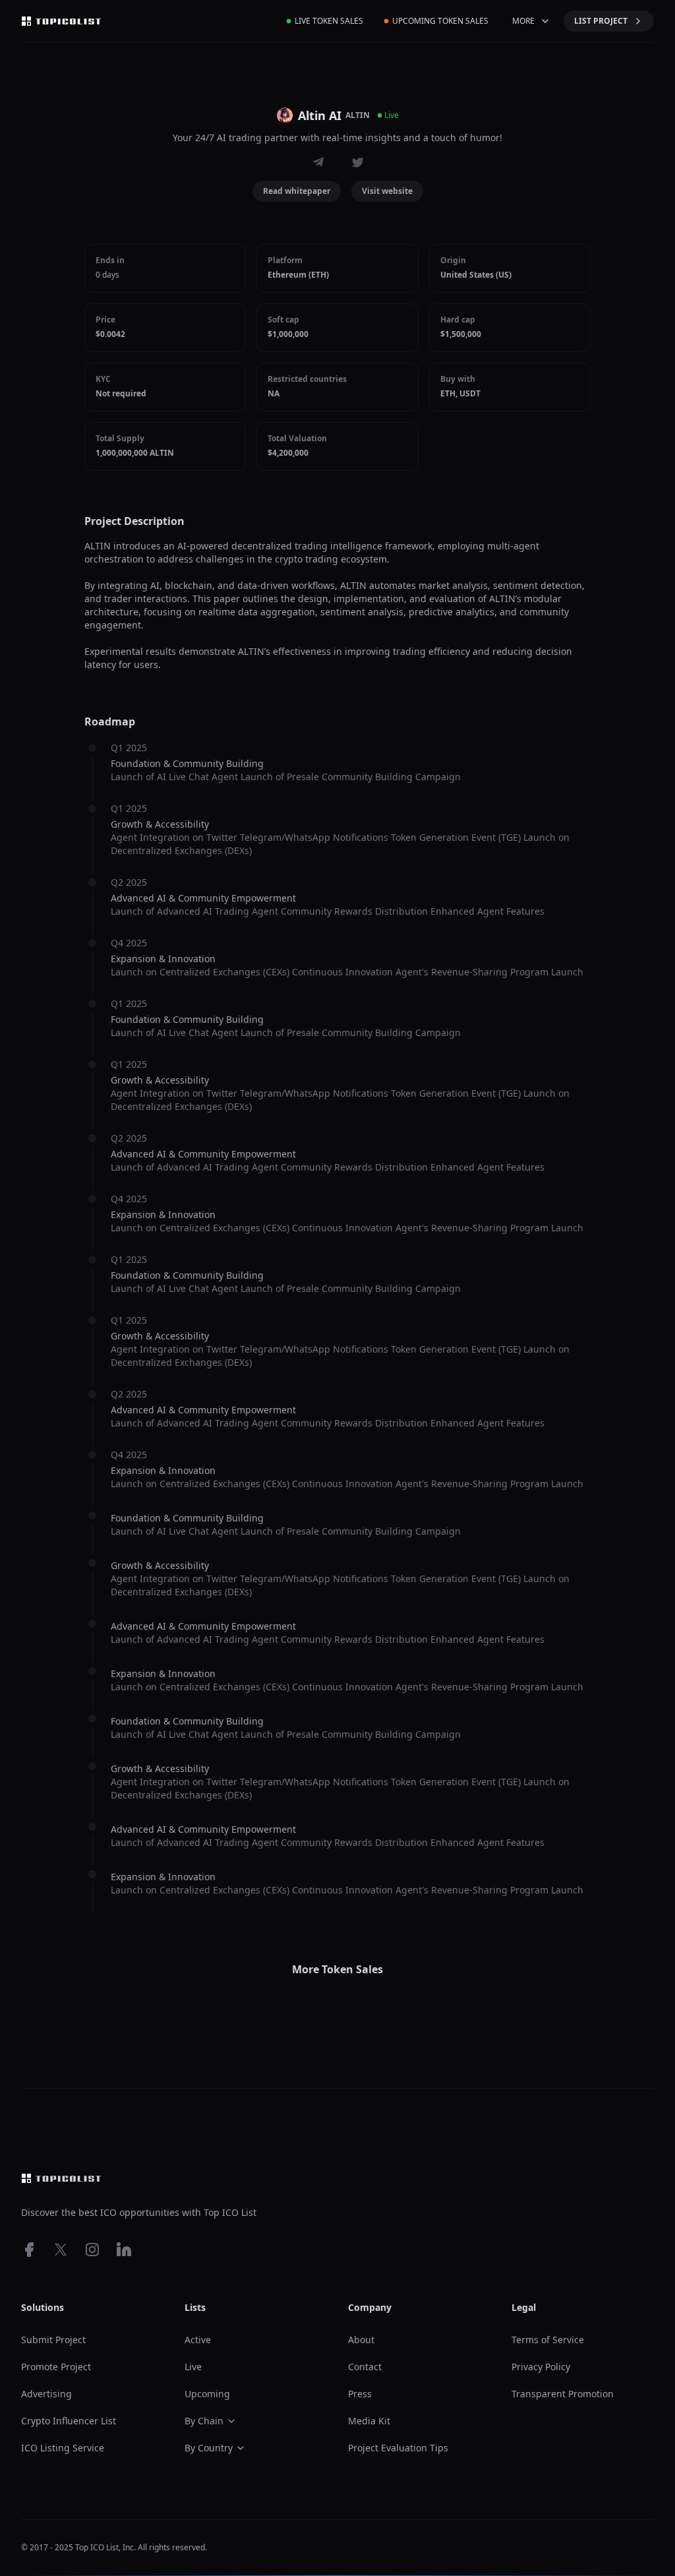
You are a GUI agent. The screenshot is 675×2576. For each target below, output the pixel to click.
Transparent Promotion (563, 2394)
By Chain (204, 2421)
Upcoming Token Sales (440, 21)
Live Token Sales (329, 21)
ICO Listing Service (63, 2448)
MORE (523, 21)
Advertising (46, 2394)
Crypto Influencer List (69, 2421)
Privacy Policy (541, 2367)
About (361, 2340)
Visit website (387, 191)
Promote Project (56, 2367)
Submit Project (53, 2340)
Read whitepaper (297, 191)
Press (360, 2394)
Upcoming (207, 2394)
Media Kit (369, 2421)
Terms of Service (548, 2340)
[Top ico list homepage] (61, 21)
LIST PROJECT (601, 21)
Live (193, 2367)
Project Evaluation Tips (398, 2448)
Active (198, 2340)
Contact (365, 2367)
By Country (209, 2448)
